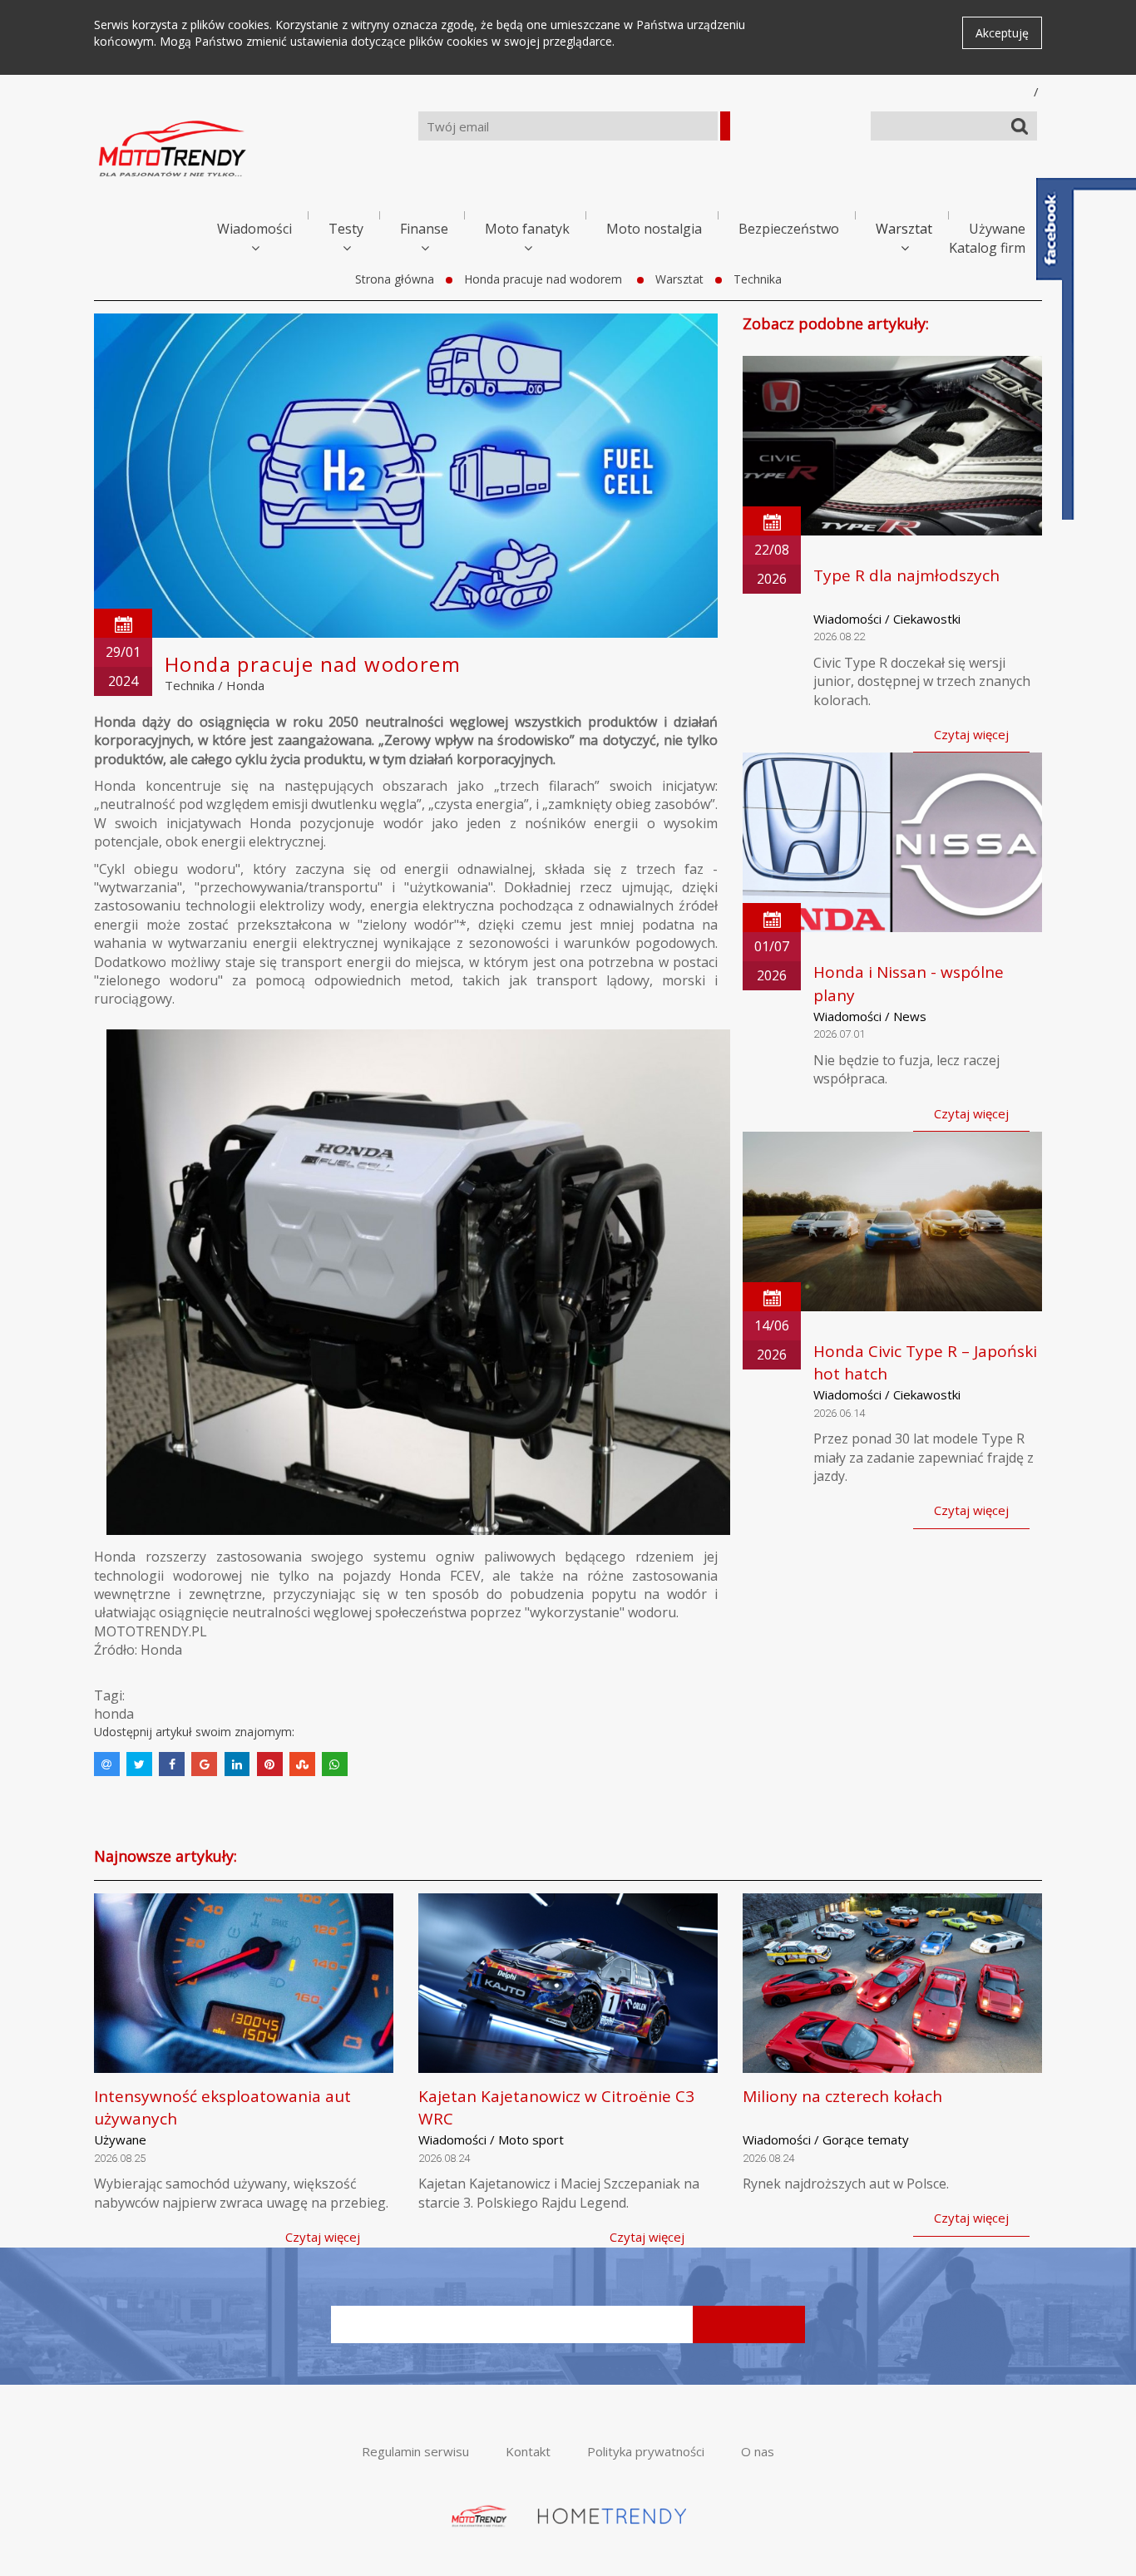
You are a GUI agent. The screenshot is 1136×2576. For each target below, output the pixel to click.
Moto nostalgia (654, 229)
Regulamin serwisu (415, 2451)
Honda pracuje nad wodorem (545, 279)
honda (114, 1714)
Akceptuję (1002, 33)
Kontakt (528, 2451)
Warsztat (904, 229)
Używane (997, 229)
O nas (758, 2451)
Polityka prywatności (646, 2451)
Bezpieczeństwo (789, 229)
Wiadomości (254, 229)
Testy (346, 229)
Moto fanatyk (527, 229)
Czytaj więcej (971, 734)
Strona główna (395, 279)
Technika (758, 279)
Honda (245, 685)
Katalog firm (987, 248)
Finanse (424, 229)
